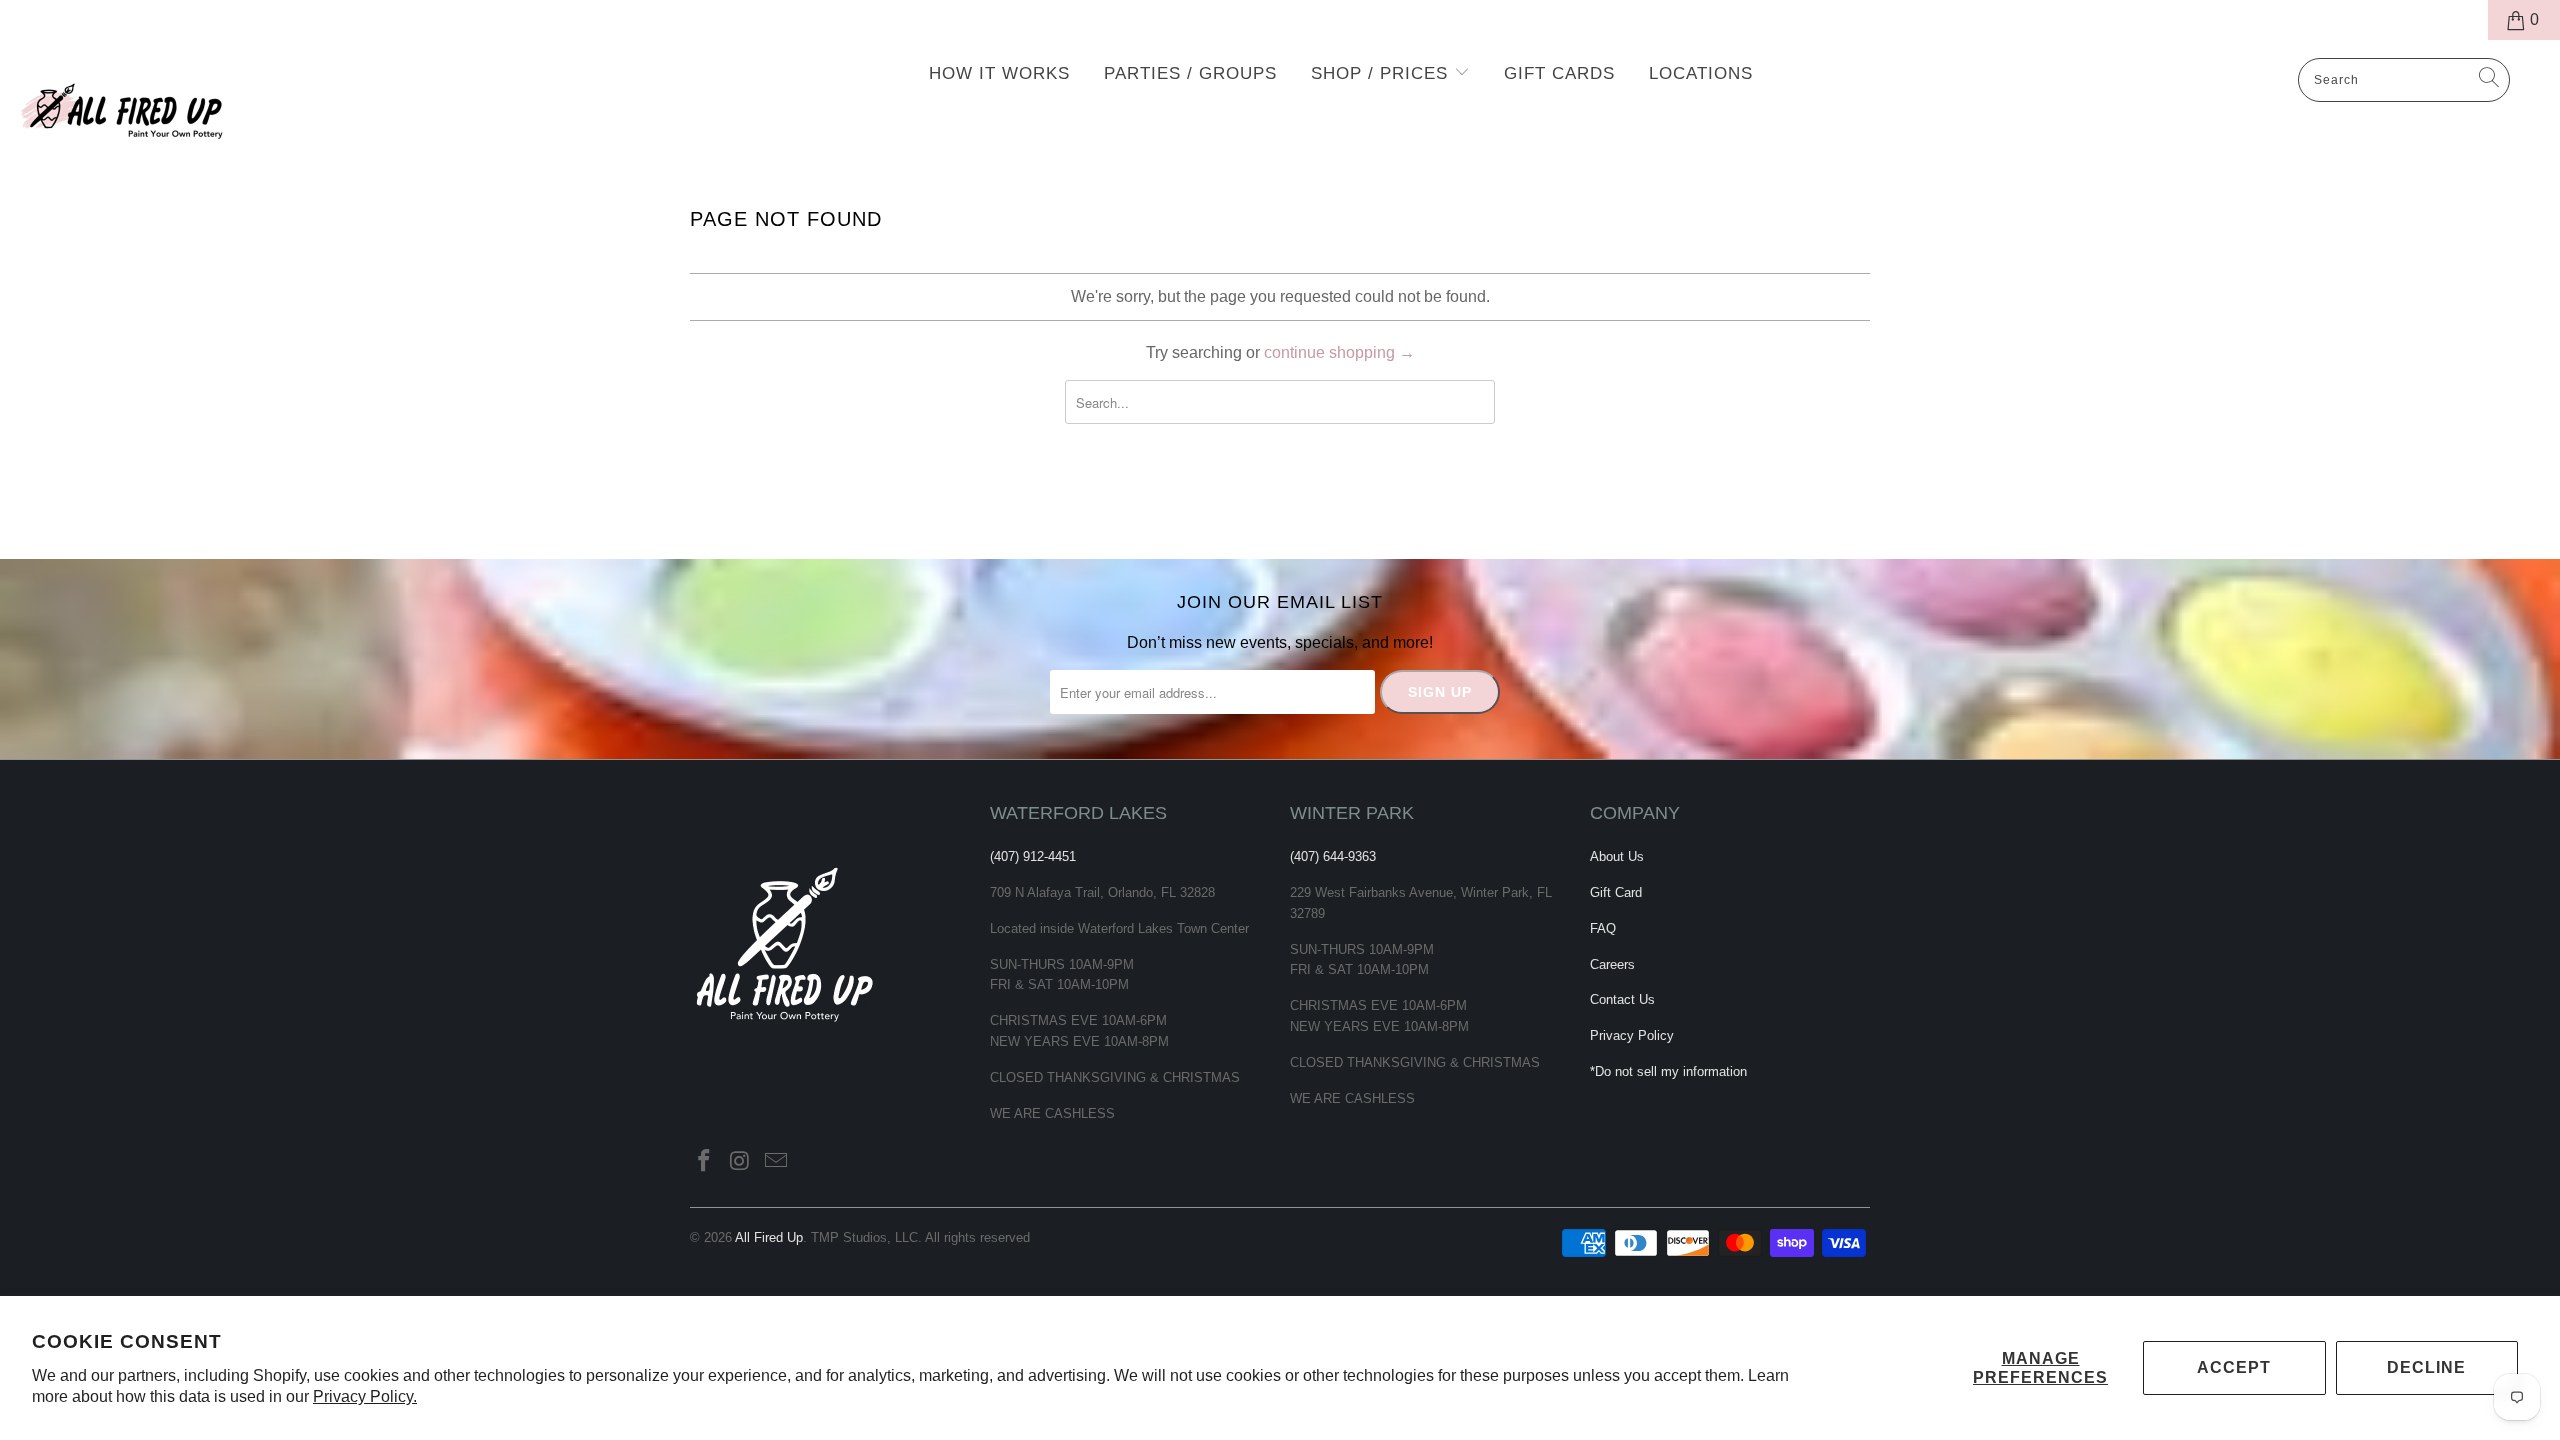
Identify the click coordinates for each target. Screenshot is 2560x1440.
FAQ (1603, 928)
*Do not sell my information (1668, 1071)
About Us (1617, 856)
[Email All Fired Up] (776, 1162)
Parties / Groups (1190, 73)
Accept (2234, 1367)
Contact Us (1622, 999)
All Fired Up (769, 1237)
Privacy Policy (1632, 1035)
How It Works (999, 73)
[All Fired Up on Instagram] (741, 1162)
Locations (1701, 73)
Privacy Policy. (365, 1396)
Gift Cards (1559, 73)
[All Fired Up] (215, 105)
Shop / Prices (1382, 73)
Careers (1612, 964)
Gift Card (1616, 892)
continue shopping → (1339, 352)
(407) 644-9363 (1333, 856)
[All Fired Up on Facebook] (705, 1162)
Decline (2426, 1367)
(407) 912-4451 (1033, 856)
